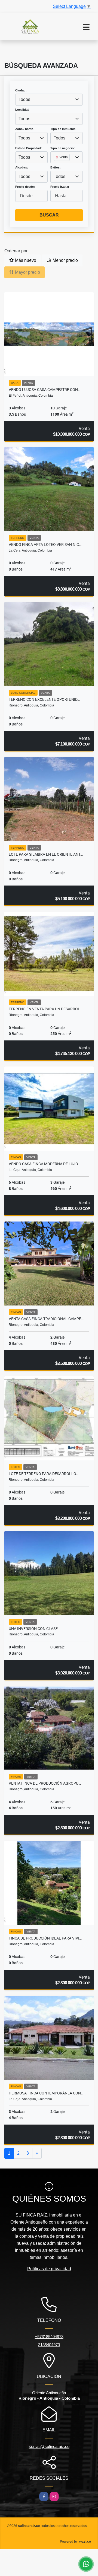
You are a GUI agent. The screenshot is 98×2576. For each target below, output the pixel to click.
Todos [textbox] (24, 99)
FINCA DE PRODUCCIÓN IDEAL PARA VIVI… (45, 1938)
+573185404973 (49, 2337)
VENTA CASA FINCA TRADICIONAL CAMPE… (46, 1319)
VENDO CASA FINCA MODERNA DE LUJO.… (45, 1164)
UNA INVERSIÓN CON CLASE (33, 1629)
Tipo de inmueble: (63, 129)
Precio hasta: (60, 187)
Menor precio (65, 260)
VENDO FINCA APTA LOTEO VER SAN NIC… (45, 545)
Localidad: (23, 110)
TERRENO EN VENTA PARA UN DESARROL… (46, 1009)
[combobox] (49, 100)
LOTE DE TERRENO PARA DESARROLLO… (44, 1474)
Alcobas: (22, 167)
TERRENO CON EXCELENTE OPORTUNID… (44, 699)
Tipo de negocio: (63, 148)
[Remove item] (57, 157)
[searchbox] (55, 166)
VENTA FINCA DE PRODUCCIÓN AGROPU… (45, 1783)
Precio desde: (25, 187)
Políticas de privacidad (49, 2269)
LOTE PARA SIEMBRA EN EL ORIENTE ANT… (46, 854)
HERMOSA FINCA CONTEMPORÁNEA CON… (46, 2093)
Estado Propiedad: (29, 148)
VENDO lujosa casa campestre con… (45, 390)
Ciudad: (21, 90)
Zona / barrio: (25, 129)
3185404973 (49, 2345)
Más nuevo (25, 260)
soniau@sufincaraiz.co (49, 2446)
